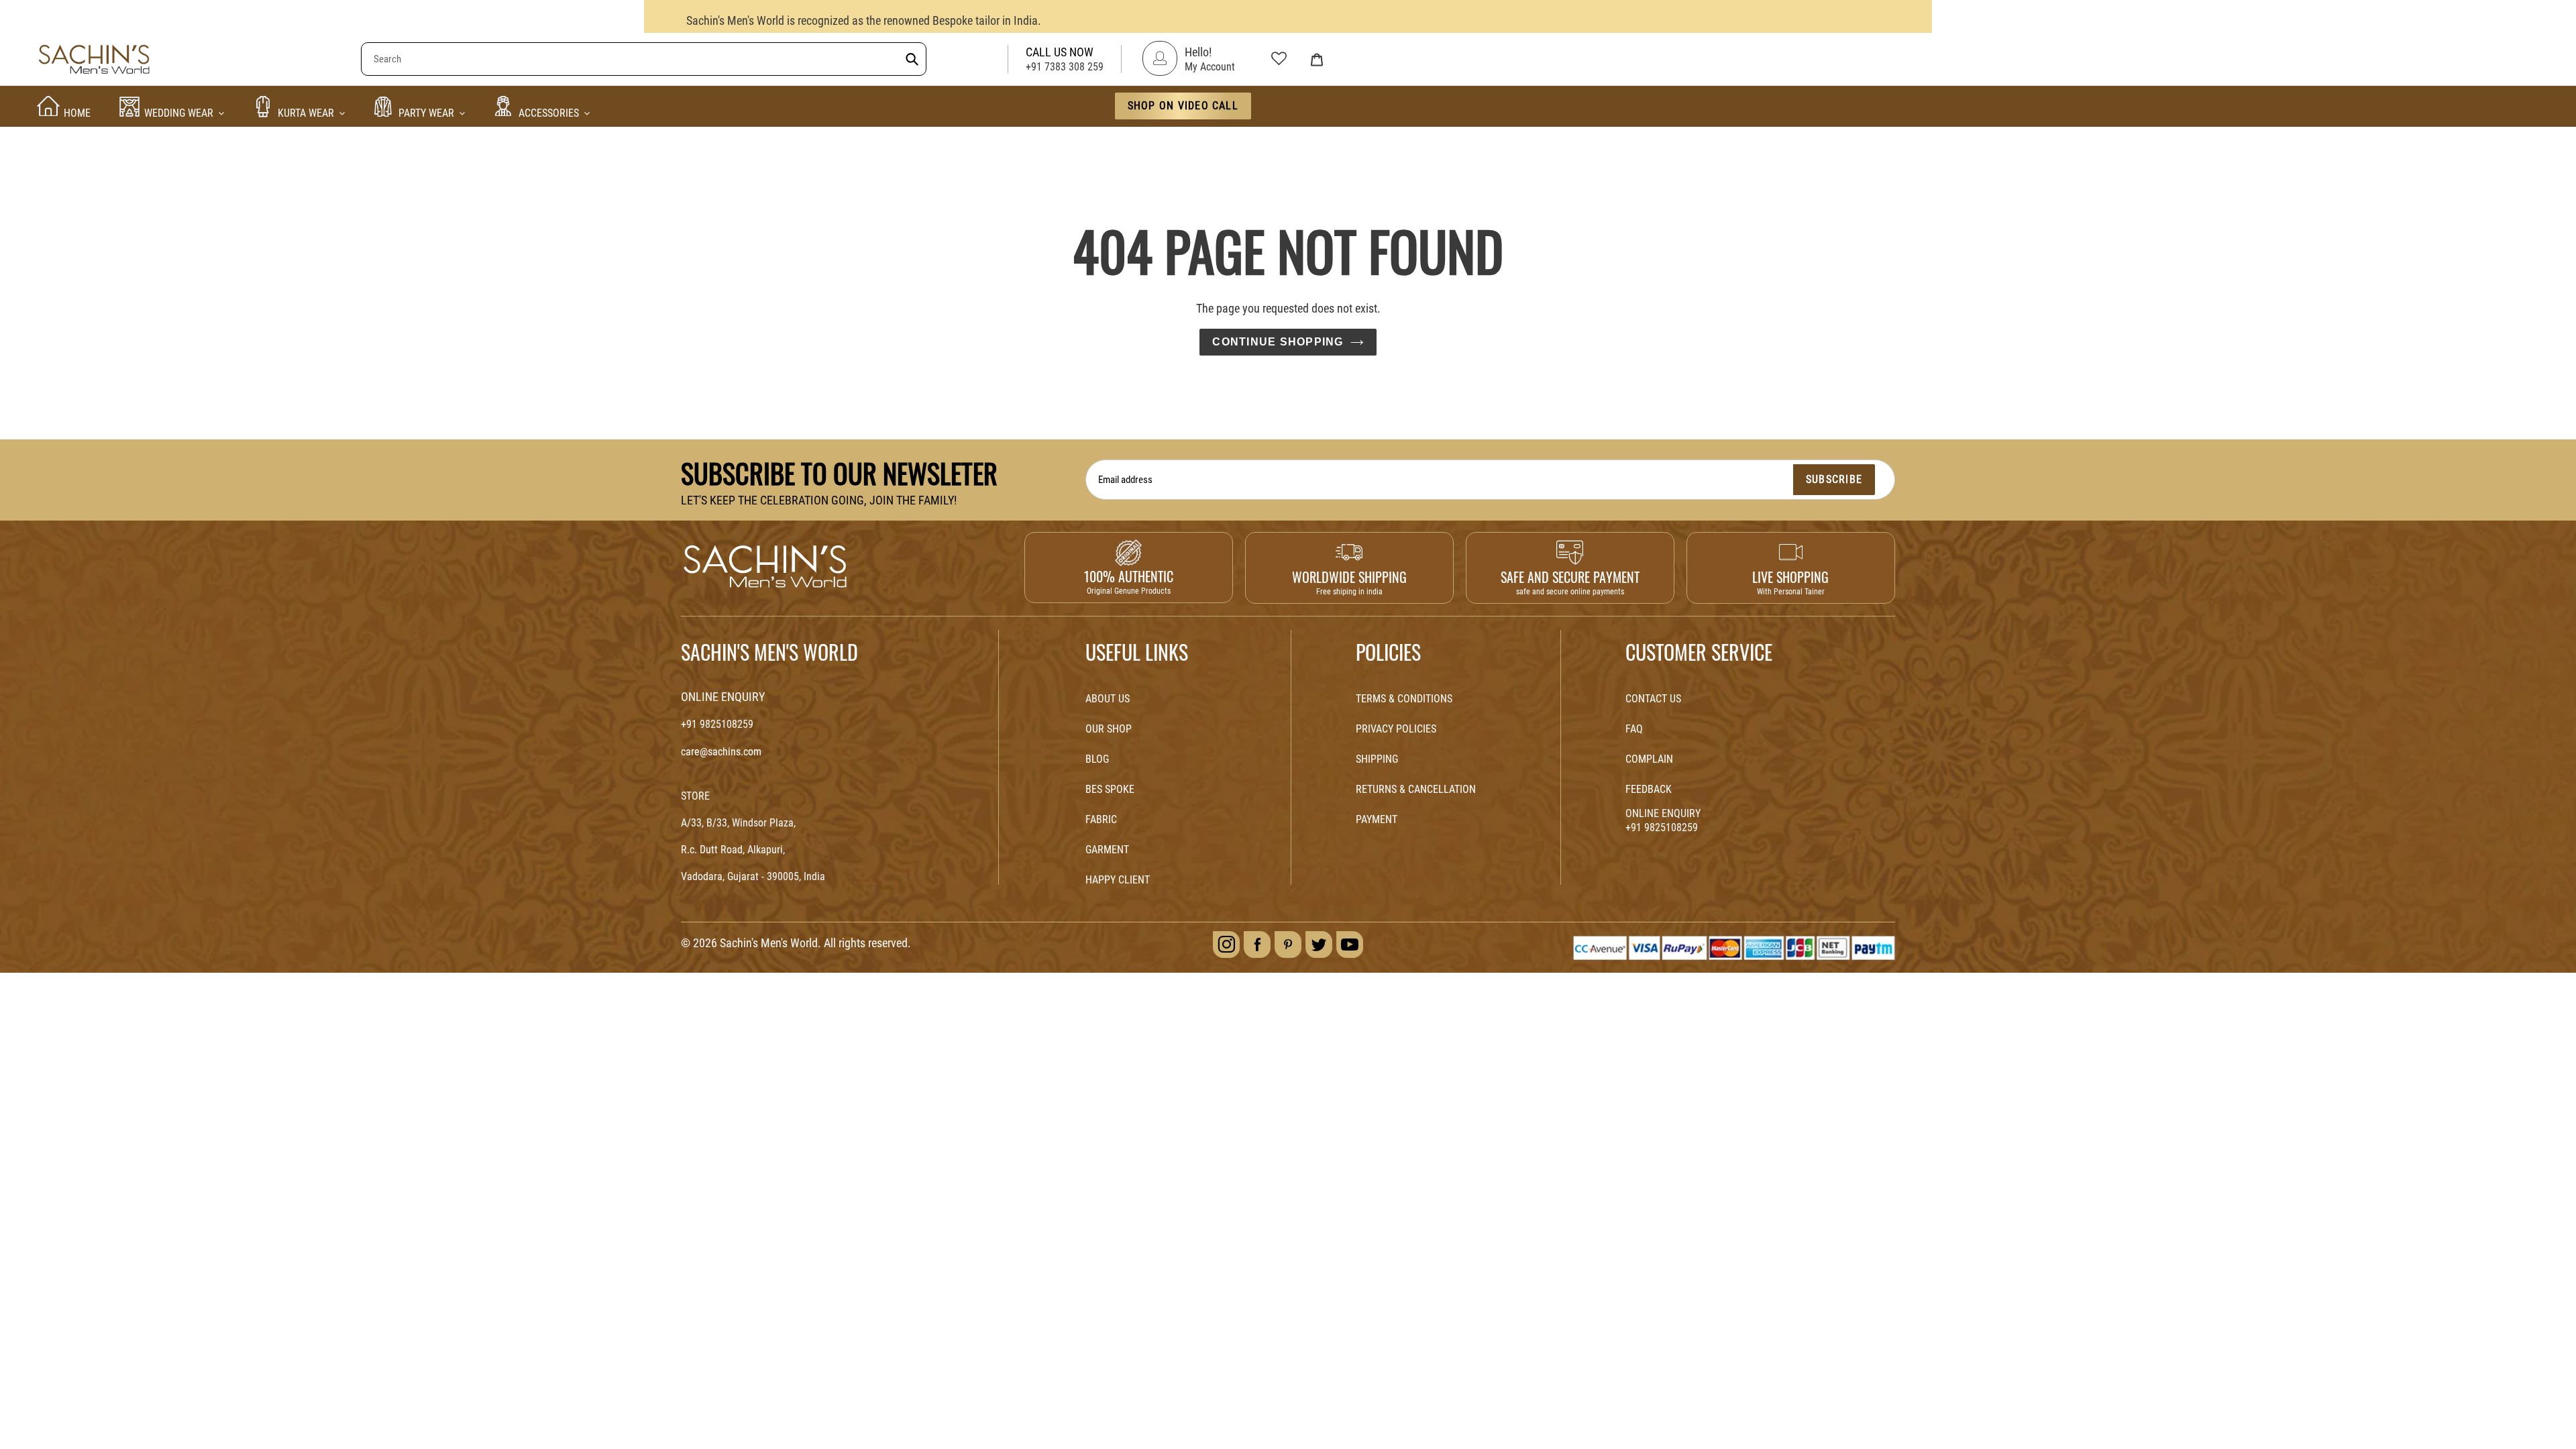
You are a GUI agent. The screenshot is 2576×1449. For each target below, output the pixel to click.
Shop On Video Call (1183, 106)
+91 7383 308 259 (1065, 67)
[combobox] (644, 59)
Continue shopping (1278, 342)
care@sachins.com (721, 752)
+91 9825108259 (717, 724)
